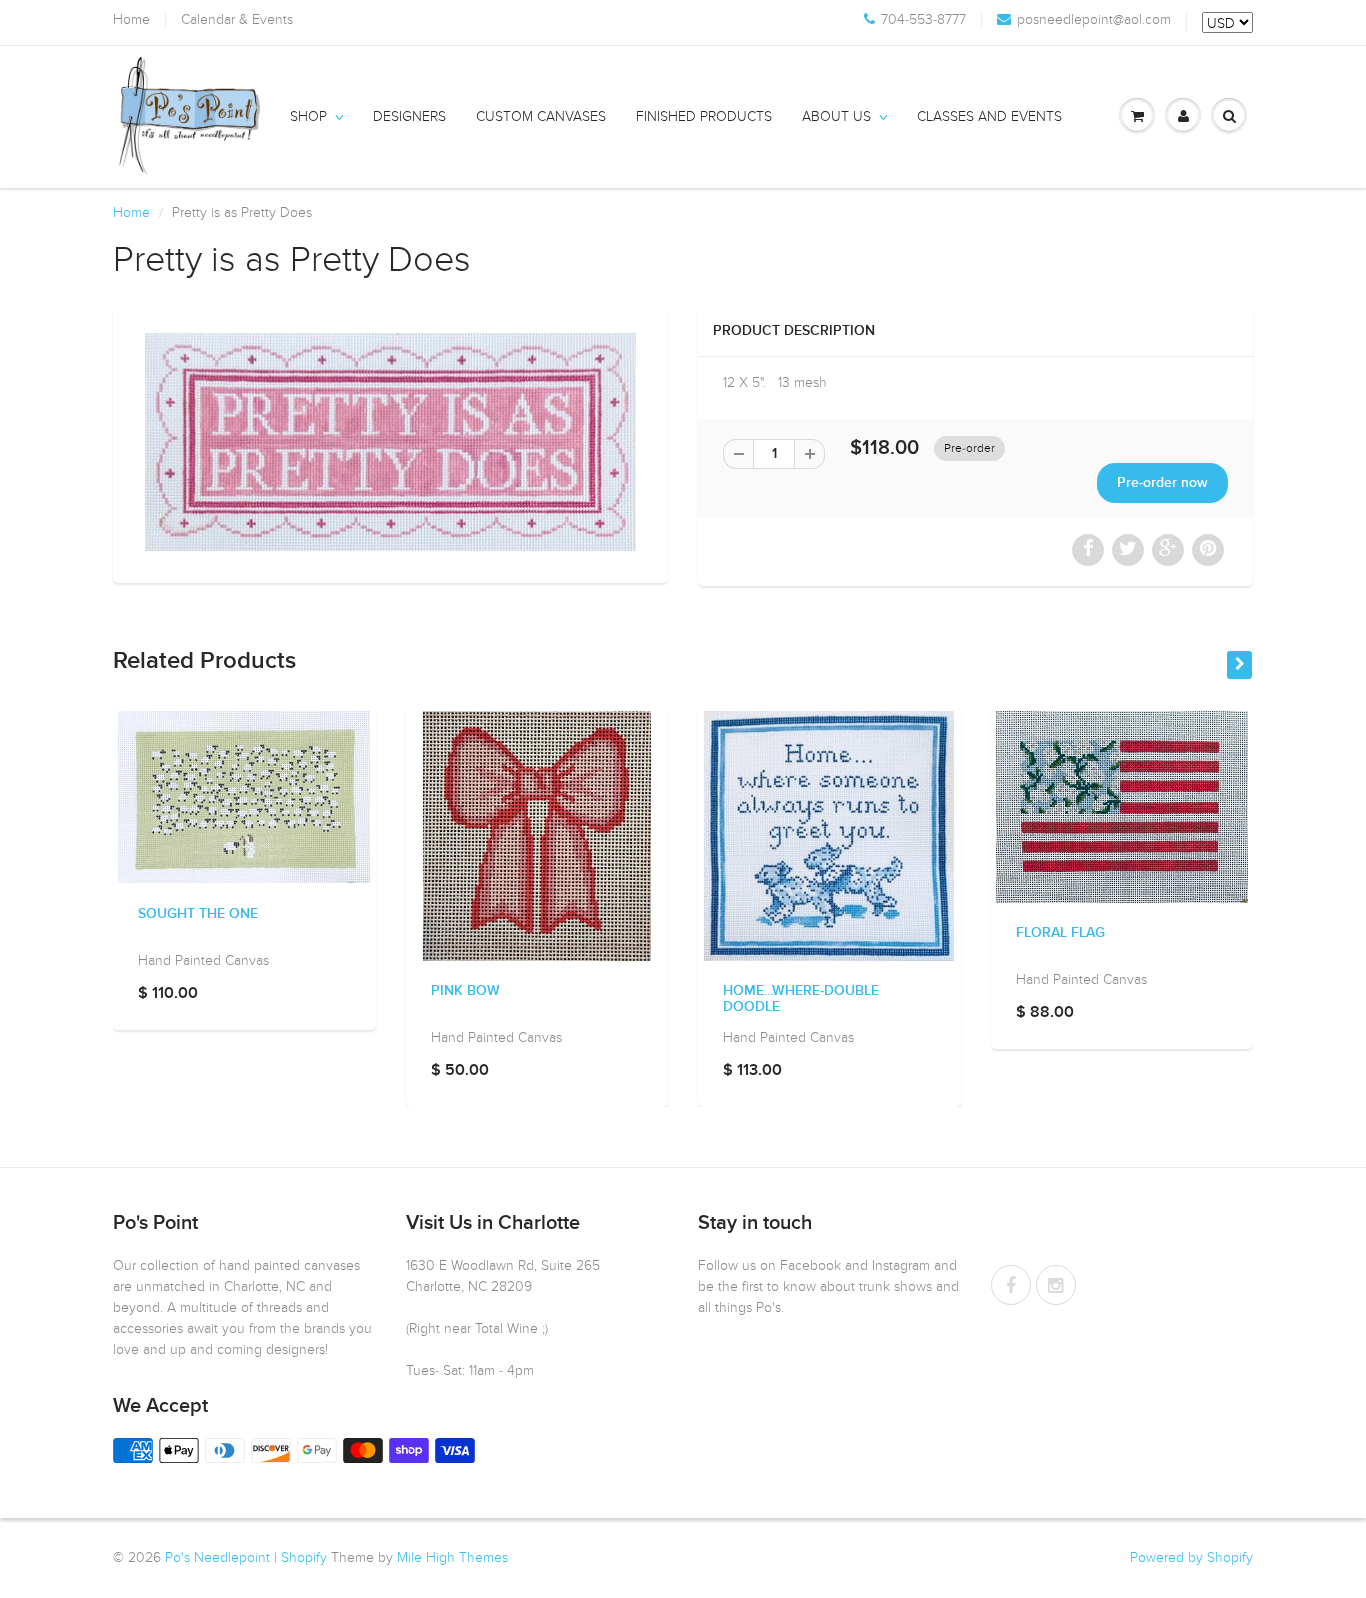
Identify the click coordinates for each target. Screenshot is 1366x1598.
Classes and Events (989, 116)
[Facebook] (1011, 1285)
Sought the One (198, 913)
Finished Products (704, 116)
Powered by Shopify (1191, 1557)
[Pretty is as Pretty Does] (390, 442)
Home (131, 20)
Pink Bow (465, 991)
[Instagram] (1056, 1285)
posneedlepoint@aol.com (1094, 20)
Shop (308, 116)
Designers (409, 116)
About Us (836, 116)
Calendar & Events (237, 20)
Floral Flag (1060, 933)
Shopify (304, 1557)
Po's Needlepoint (217, 1557)
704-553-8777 (923, 20)
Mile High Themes (452, 1557)
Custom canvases (541, 116)
